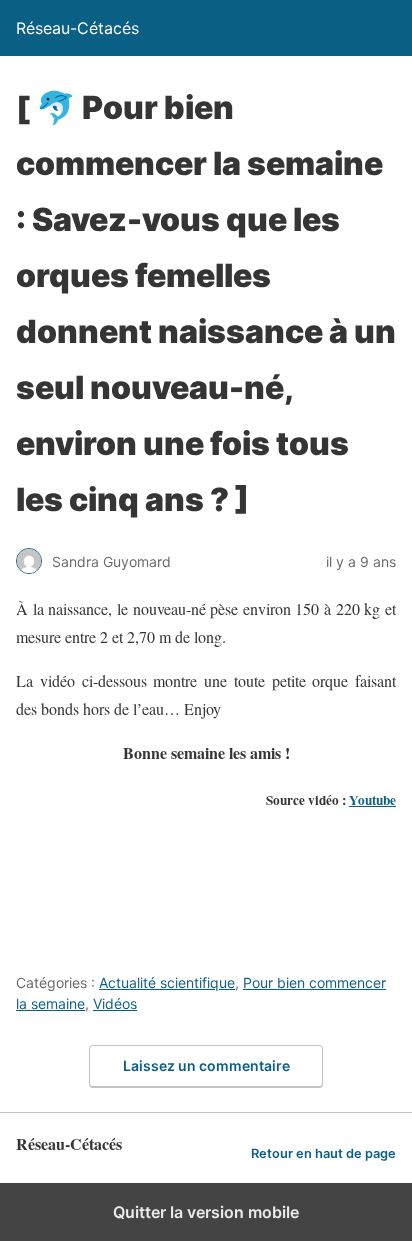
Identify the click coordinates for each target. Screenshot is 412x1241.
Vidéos (115, 1003)
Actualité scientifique (167, 982)
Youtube (372, 800)
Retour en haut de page (323, 1153)
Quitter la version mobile (206, 1212)
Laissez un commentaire (206, 1065)
